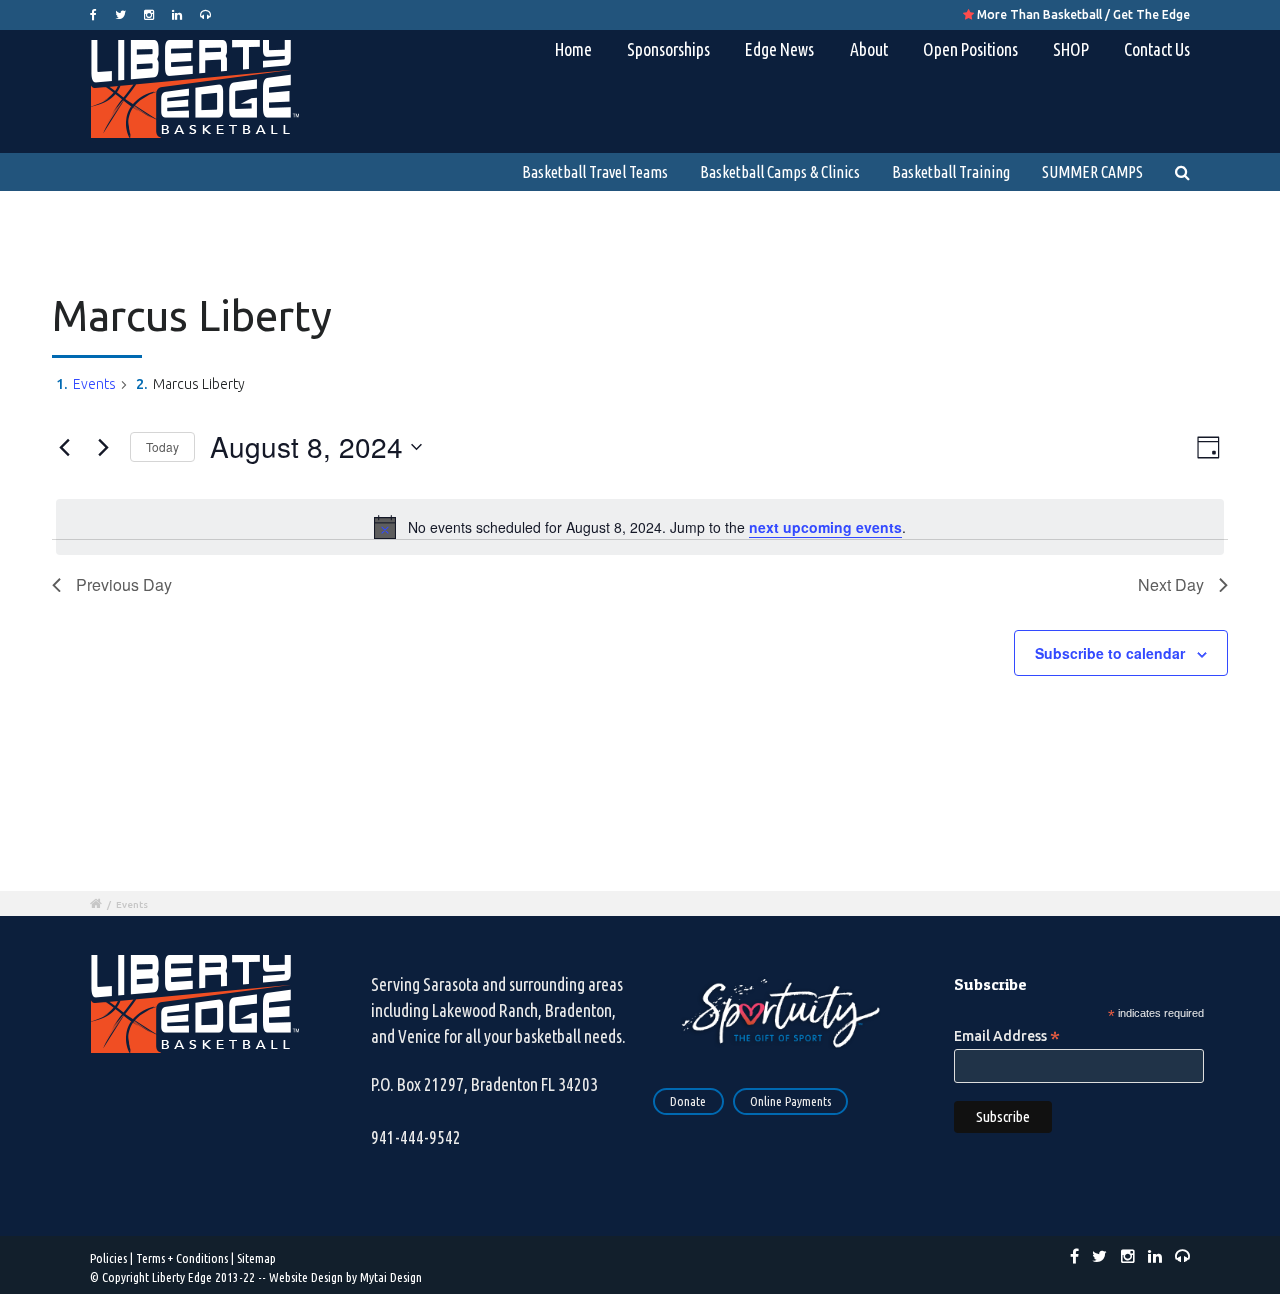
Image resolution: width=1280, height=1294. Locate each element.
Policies (108, 1258)
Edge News (779, 49)
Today (162, 446)
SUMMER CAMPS (1092, 172)
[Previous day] (64, 447)
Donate (688, 1101)
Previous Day (124, 584)
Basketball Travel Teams (595, 172)
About (869, 49)
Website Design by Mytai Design (345, 1277)
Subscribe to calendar (1110, 653)
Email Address (1007, 1036)
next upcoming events (825, 527)
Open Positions (970, 49)
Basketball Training (951, 172)
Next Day (1171, 584)
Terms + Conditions (182, 1258)
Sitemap (256, 1258)
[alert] (640, 527)
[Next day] (103, 447)
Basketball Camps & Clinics (780, 172)
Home (573, 49)
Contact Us (1157, 49)
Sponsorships (668, 49)
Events (94, 384)
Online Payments (790, 1101)
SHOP (1071, 49)
